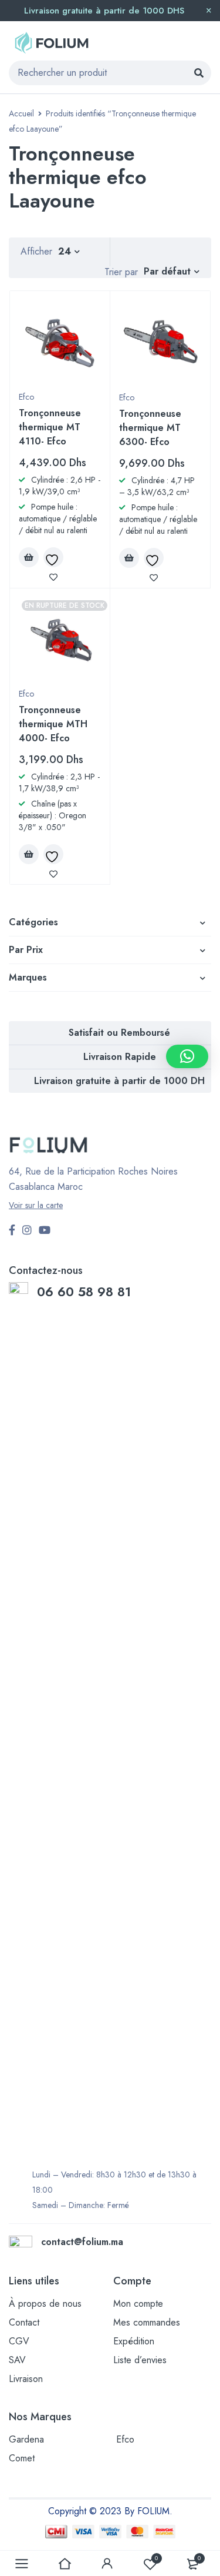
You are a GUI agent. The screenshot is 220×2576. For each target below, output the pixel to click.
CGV (19, 2341)
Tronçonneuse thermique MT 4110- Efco (50, 427)
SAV (17, 2360)
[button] (187, 1056)
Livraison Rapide (120, 1057)
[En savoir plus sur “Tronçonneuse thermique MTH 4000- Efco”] (29, 854)
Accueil (21, 113)
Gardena (26, 2439)
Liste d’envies (140, 2360)
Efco (26, 397)
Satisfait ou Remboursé (119, 1033)
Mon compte (138, 2304)
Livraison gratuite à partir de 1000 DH (119, 1081)
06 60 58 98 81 (86, 1292)
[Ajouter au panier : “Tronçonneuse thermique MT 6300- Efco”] (129, 558)
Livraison (26, 2379)
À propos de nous (45, 2304)
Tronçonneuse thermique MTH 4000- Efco (53, 724)
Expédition (134, 2341)
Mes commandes (147, 2322)
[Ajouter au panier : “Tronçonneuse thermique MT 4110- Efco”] (29, 557)
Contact (24, 2322)
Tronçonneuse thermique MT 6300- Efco (150, 428)
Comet (22, 2458)
